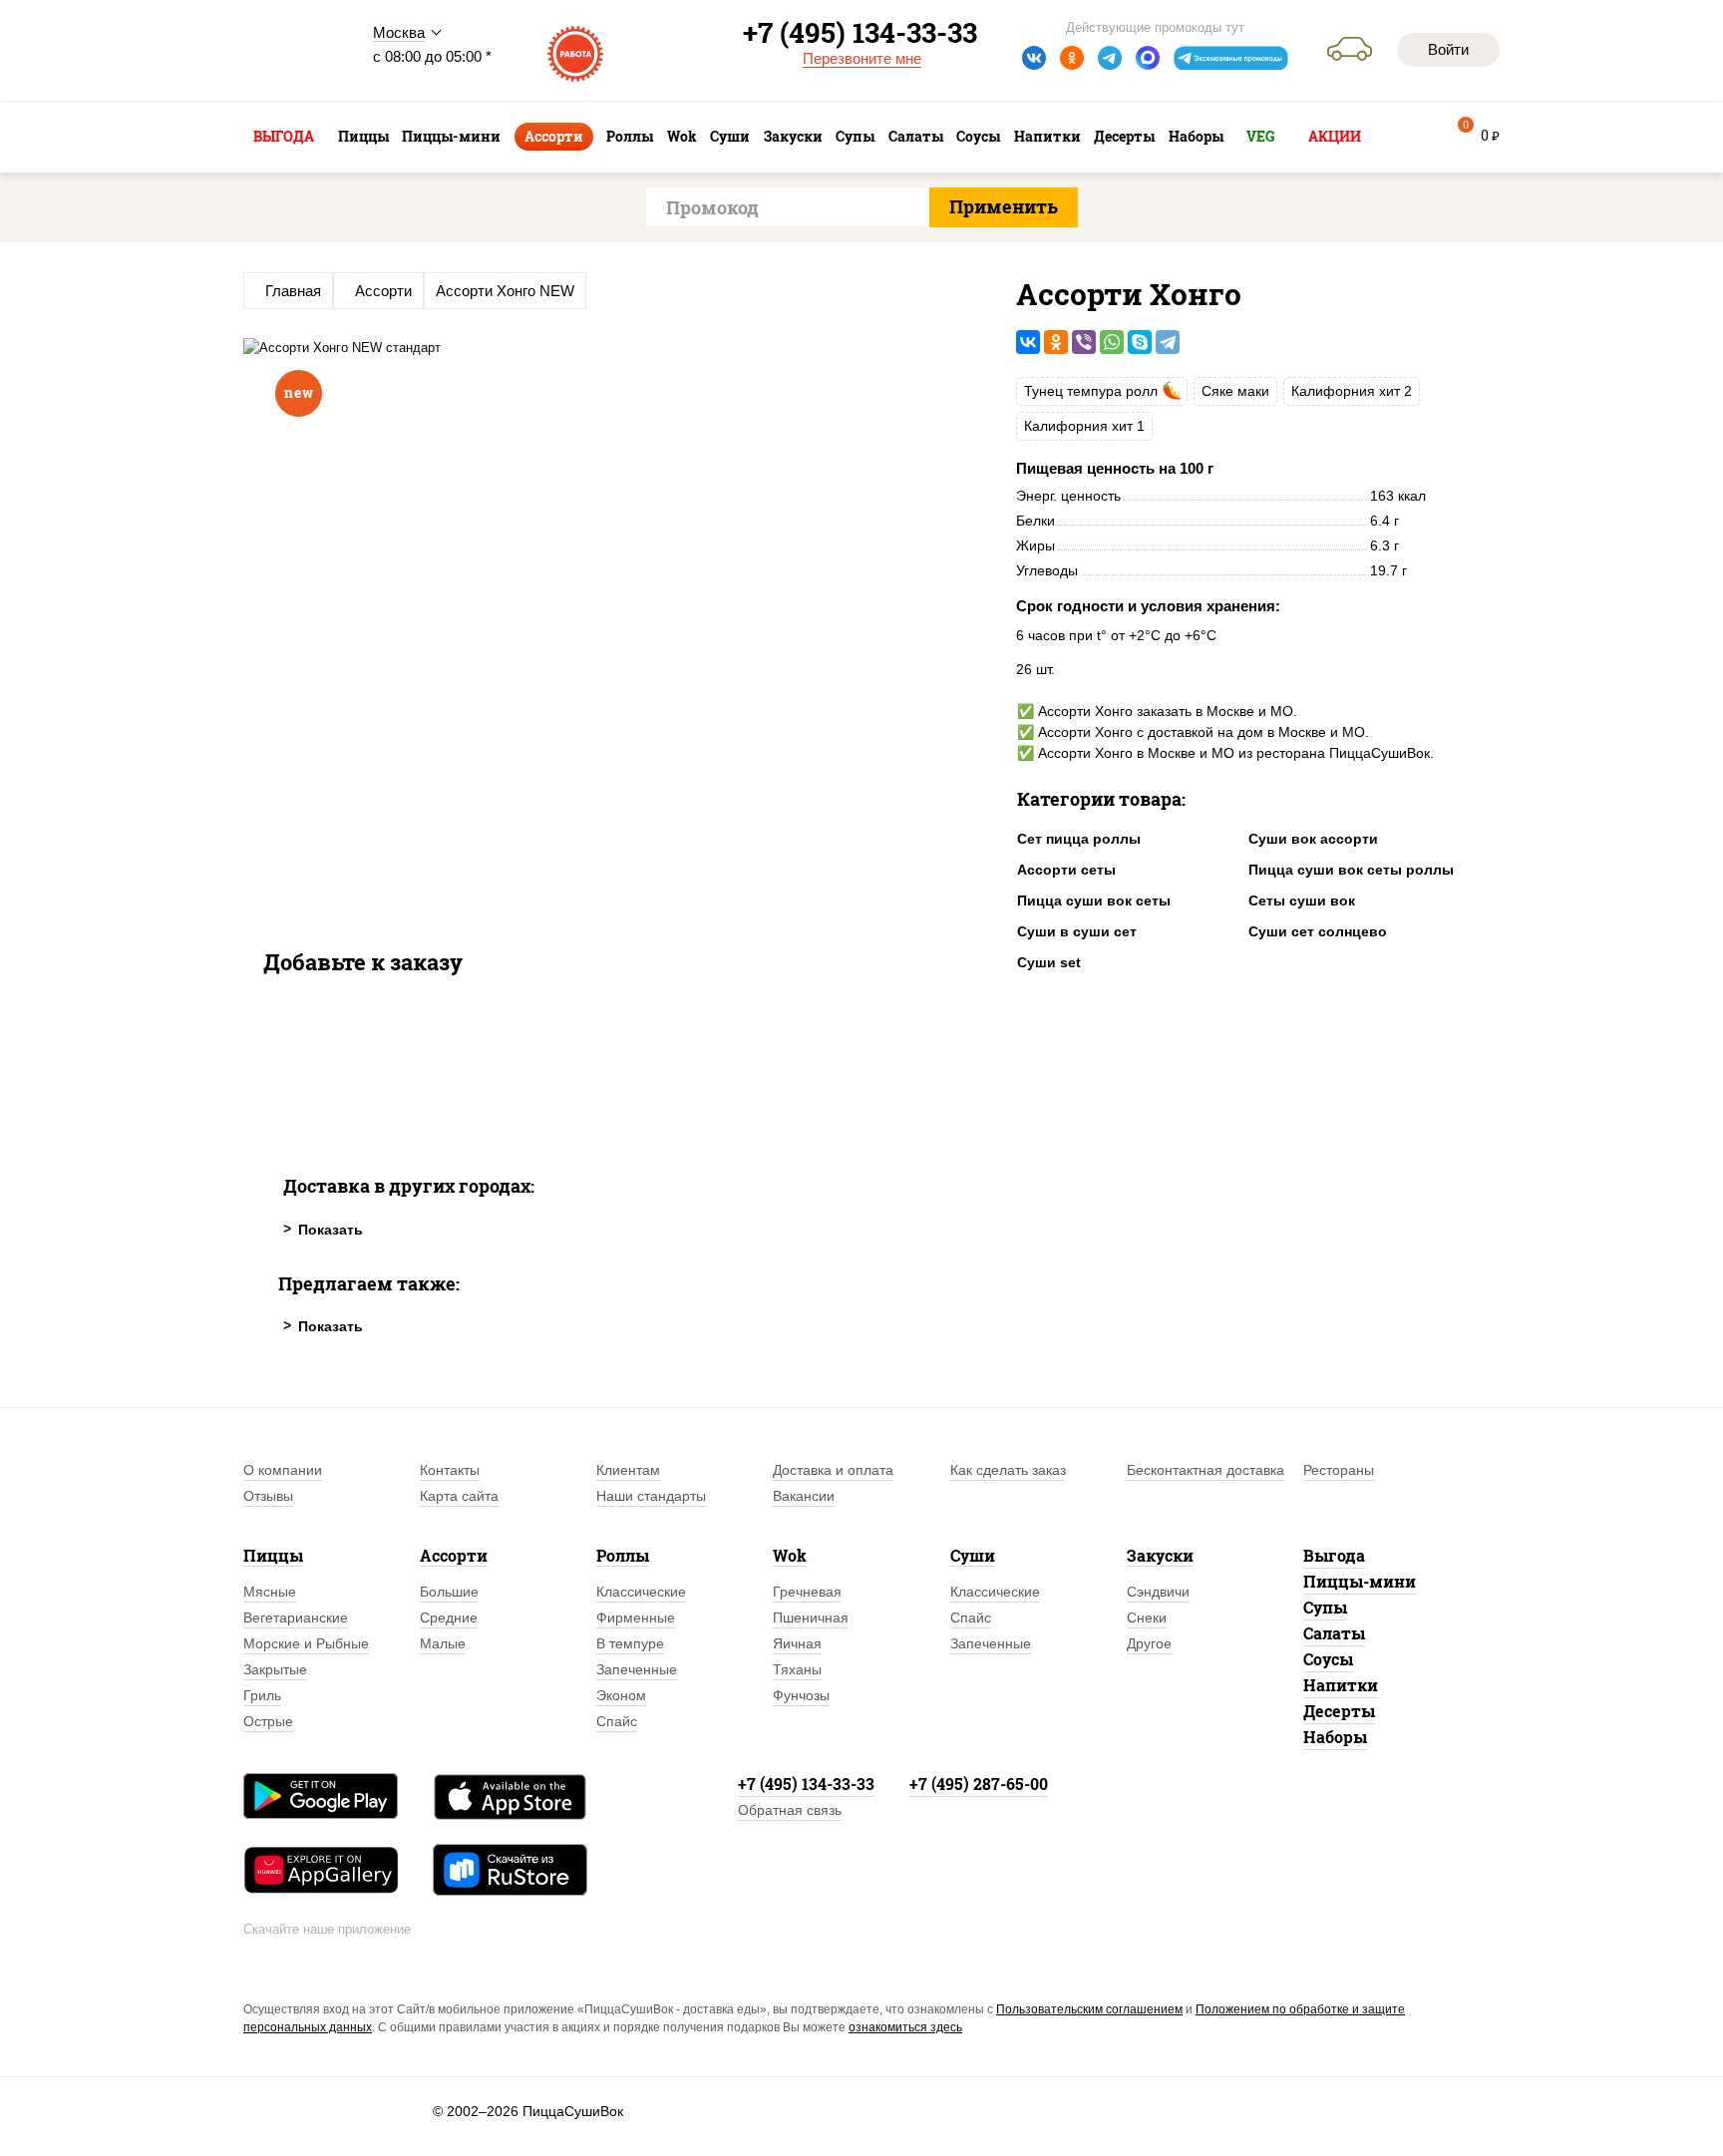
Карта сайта (459, 1496)
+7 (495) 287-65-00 (979, 1784)
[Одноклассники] (1056, 342)
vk (1034, 58)
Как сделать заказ (1008, 1470)
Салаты (1334, 1633)
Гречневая (807, 1592)
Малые (443, 1643)
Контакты (450, 1470)
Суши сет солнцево (1318, 931)
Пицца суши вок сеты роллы (1351, 870)
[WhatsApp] (1112, 342)
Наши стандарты (651, 1496)
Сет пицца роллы (1079, 839)
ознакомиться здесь (905, 2027)
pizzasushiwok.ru (293, 51)
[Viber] (1084, 342)
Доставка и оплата (833, 1470)
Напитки (1341, 1685)
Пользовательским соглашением (1089, 2009)
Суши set (1049, 962)
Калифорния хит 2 (1352, 391)
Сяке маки (1235, 391)
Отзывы (268, 1496)
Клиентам (628, 1470)
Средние (449, 1617)
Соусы (1328, 1659)
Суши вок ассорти (1313, 839)
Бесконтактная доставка (1206, 1470)
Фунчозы (801, 1695)
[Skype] (1140, 342)
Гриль (262, 1695)
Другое (1149, 1643)
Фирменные (636, 1617)
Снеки (1147, 1617)
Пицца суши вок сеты (1094, 900)
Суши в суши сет (1077, 931)
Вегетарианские (296, 1617)
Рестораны (1339, 1470)
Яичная (797, 1643)
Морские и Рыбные (306, 1643)
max (1148, 58)
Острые (268, 1721)
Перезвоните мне (862, 58)
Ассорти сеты (1066, 870)
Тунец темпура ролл (1091, 391)
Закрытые (275, 1669)
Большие (449, 1592)
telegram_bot (1231, 58)
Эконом (621, 1695)
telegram (1110, 58)
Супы (1325, 1607)
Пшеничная (811, 1617)
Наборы (1335, 1737)
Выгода (1334, 1555)
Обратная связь (790, 1810)
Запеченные (637, 1669)
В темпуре (630, 1643)
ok (1072, 58)
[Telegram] (1168, 342)
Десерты (1339, 1711)
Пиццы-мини (1360, 1581)
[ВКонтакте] (1028, 342)
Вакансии (804, 1496)
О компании (283, 1470)
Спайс (617, 1721)
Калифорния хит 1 (1084, 426)
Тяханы (797, 1669)
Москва (399, 32)
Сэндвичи (1158, 1592)
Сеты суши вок (1302, 900)
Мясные (270, 1592)
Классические (641, 1592)
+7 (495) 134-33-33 (806, 1784)
